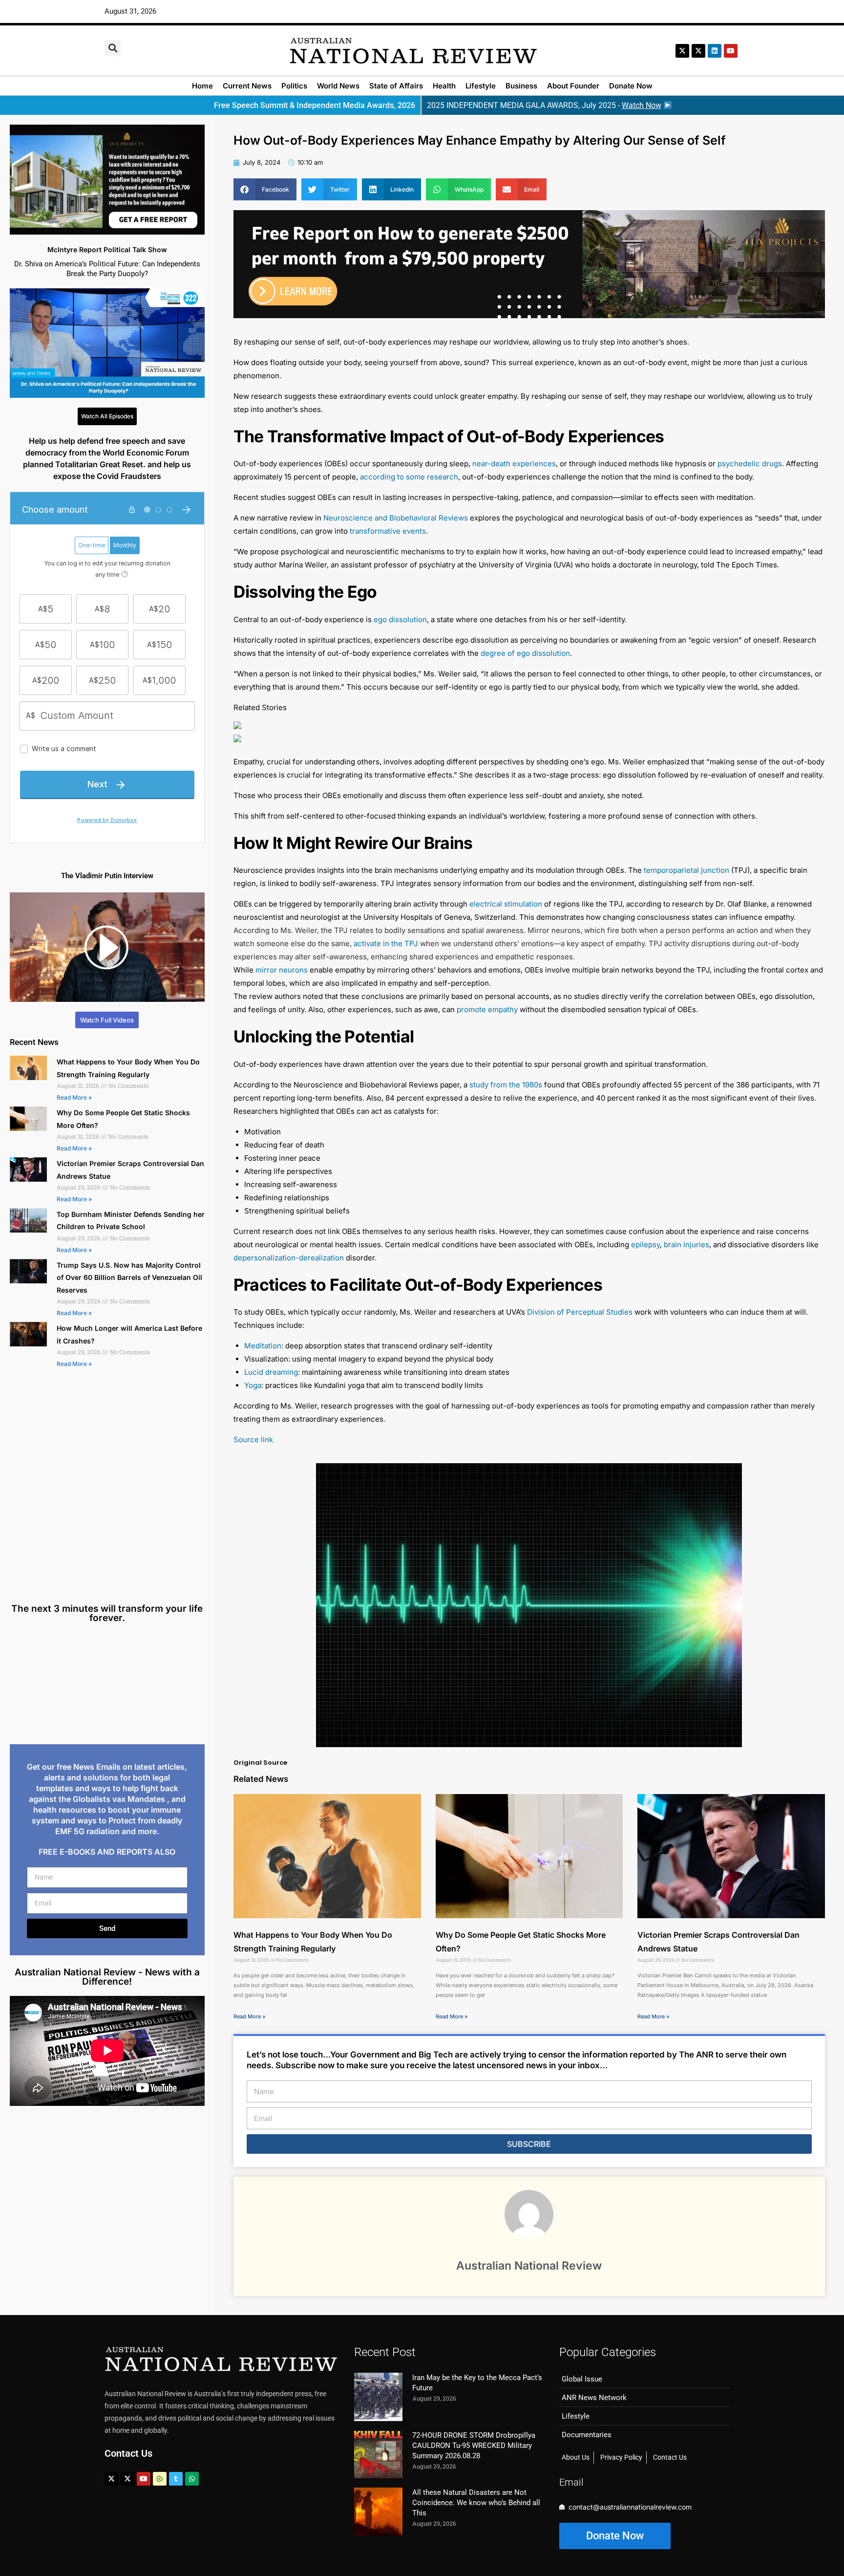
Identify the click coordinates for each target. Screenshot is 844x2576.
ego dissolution (400, 619)
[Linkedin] (715, 51)
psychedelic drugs (750, 464)
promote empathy (487, 1009)
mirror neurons (282, 970)
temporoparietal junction (686, 870)
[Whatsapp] (192, 2479)
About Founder (573, 86)
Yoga (253, 1385)
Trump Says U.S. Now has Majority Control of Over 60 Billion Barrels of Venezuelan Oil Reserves (129, 1277)
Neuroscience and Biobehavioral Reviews (396, 518)
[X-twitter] (682, 51)
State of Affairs (396, 86)
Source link (253, 1440)
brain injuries (686, 1245)
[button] (113, 48)
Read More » (74, 1097)
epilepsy (645, 1245)
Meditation (263, 1346)
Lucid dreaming (271, 1372)
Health (444, 86)
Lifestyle (481, 86)
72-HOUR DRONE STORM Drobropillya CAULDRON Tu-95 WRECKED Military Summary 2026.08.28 (474, 2446)
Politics (294, 86)
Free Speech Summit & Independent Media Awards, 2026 (315, 105)
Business (521, 86)
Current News (247, 86)
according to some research (409, 477)
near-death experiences (514, 464)
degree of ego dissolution (525, 653)
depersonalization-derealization (289, 1258)
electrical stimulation (506, 904)
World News (338, 86)
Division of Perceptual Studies (580, 1312)
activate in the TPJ (386, 943)
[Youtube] (144, 2479)
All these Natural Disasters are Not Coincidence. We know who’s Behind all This (476, 2503)
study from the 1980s (506, 1085)
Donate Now (631, 86)
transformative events (388, 531)
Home (202, 86)
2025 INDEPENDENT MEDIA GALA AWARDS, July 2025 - (544, 105)
